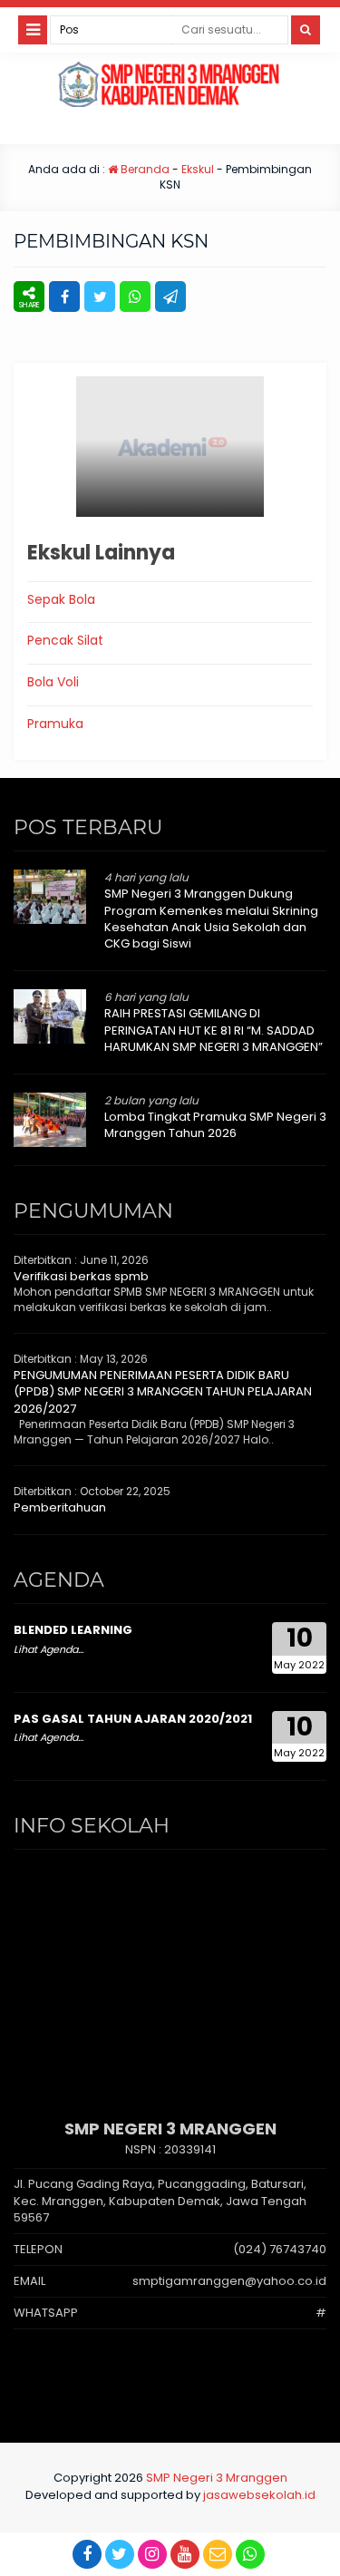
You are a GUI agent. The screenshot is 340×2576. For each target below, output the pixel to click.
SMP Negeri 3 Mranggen (217, 2478)
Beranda (144, 169)
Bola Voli (53, 682)
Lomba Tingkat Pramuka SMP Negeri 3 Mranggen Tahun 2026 (215, 1125)
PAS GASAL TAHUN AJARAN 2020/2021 (133, 1719)
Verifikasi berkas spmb (81, 1276)
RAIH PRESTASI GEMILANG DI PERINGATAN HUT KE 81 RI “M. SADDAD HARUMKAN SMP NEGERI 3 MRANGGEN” (214, 1030)
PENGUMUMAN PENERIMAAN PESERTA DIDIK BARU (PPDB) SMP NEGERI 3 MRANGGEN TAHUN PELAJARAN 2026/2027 (163, 1391)
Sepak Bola (61, 599)
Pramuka (55, 724)
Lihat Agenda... (49, 1649)
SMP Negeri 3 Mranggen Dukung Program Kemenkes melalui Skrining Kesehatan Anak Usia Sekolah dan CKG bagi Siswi (211, 919)
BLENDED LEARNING (73, 1630)
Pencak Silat (65, 640)
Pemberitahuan (60, 1507)
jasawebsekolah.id (259, 2495)
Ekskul (198, 169)
